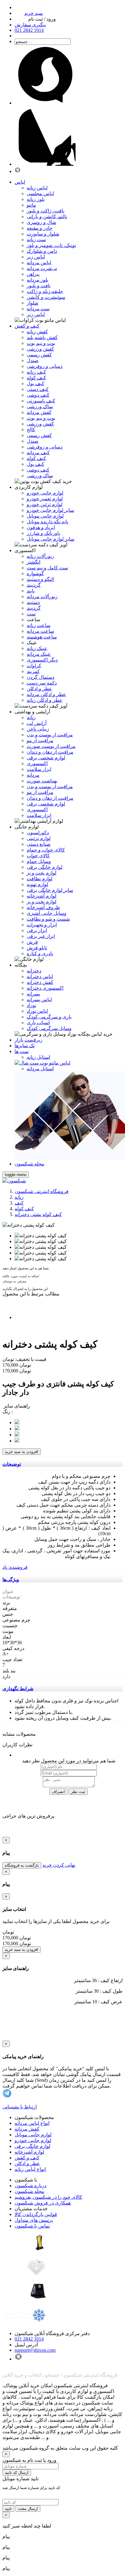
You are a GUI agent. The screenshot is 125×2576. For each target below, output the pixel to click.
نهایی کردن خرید (59, 1865)
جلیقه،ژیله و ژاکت (45, 291)
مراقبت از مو (40, 740)
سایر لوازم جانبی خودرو (50, 510)
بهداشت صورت (42, 781)
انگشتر (34, 562)
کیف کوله (36, 378)
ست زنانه (36, 240)
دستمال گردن (41, 677)
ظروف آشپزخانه (43, 907)
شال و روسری (41, 222)
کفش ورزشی (40, 349)
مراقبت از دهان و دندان (50, 752)
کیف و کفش (27, 2158)
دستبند (33, 602)
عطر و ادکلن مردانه (46, 694)
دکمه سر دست (42, 683)
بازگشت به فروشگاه (22, 1865)
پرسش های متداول (34, 2220)
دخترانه (34, 971)
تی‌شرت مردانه (42, 268)
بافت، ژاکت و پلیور (46, 211)
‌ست (31, 614)
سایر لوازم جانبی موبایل (51, 539)
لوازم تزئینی (39, 838)
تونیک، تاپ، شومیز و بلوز (51, 245)
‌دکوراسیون (38, 833)
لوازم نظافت (40, 879)
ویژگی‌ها (11, 1580)
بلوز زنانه (36, 199)
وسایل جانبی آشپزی (47, 913)
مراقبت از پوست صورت (51, 746)
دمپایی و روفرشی (45, 366)
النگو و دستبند (40, 579)
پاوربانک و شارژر (43, 533)
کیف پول (35, 383)
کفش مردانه (39, 412)
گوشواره (35, 573)
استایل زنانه (38, 1057)
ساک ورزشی (40, 407)
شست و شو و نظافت (48, 919)
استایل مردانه (40, 1069)
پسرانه (33, 994)
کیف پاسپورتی (41, 401)
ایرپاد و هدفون (41, 527)
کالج (31, 430)
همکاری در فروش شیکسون (43, 2203)
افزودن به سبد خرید (22, 1452)
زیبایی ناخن (38, 729)
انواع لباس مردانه (32, 2123)
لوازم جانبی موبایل (45, 516)
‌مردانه (33, 775)
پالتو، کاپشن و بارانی (47, 217)
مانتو (31, 205)
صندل (33, 360)
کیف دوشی (38, 395)
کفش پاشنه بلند (42, 337)
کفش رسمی (39, 355)
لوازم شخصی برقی (46, 758)
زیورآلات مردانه (42, 597)
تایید (8, 2509)
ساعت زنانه (39, 625)
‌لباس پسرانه (39, 1000)
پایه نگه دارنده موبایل (47, 522)
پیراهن (33, 274)
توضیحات (12, 1464)
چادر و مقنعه (40, 228)
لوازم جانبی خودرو (45, 493)
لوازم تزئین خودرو (45, 504)
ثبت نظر (78, 1792)
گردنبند (34, 585)
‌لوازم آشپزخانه (42, 896)
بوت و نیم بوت (41, 343)
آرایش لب (37, 723)
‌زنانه (31, 717)
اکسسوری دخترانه (45, 988)
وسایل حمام (39, 861)
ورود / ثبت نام (42, 19)
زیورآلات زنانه (40, 556)
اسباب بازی (38, 1023)
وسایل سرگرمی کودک (49, 1028)
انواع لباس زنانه (30, 2169)
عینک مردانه (39, 654)
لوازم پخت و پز (42, 873)
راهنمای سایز (16, 1406)
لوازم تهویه (37, 884)
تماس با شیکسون (32, 2226)
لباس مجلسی (40, 193)
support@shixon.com (35, 2350)
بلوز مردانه (37, 280)
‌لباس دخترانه (40, 976)
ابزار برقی (37, 930)
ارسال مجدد (28, 2509)
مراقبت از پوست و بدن (50, 735)
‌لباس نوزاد (37, 1011)
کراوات (34, 666)
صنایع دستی (39, 844)
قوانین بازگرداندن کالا (36, 2214)
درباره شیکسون (30, 2186)
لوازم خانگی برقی (32, 2146)
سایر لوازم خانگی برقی (50, 890)
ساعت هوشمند (42, 637)
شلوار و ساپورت (43, 234)
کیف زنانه (36, 372)
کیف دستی (38, 389)
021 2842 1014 (29, 2339)
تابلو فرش (37, 948)
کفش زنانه (37, 332)
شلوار (32, 303)
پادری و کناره (40, 953)
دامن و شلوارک (42, 251)
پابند (31, 591)
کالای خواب (38, 856)
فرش (32, 942)
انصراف (58, 1792)
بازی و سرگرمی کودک (49, 1017)
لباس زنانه (37, 188)
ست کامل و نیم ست (47, 568)
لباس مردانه (39, 263)
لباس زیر (36, 257)
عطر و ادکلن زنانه (45, 700)
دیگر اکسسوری (42, 660)
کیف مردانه (38, 453)
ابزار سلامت (39, 769)
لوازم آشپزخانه (29, 2152)
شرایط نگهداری (18, 1689)
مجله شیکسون (29, 2191)
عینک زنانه (37, 648)
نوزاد (31, 1005)
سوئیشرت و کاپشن (46, 297)
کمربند (33, 671)
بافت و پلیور (39, 286)
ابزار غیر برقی (41, 936)
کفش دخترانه (40, 982)
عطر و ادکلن (39, 689)
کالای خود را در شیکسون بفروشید (48, 2197)
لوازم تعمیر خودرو (45, 499)
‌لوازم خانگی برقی (45, 867)
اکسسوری (37, 763)
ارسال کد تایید (17, 2473)
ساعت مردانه (40, 631)
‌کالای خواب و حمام (46, 850)
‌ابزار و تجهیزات (42, 925)
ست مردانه (38, 309)
